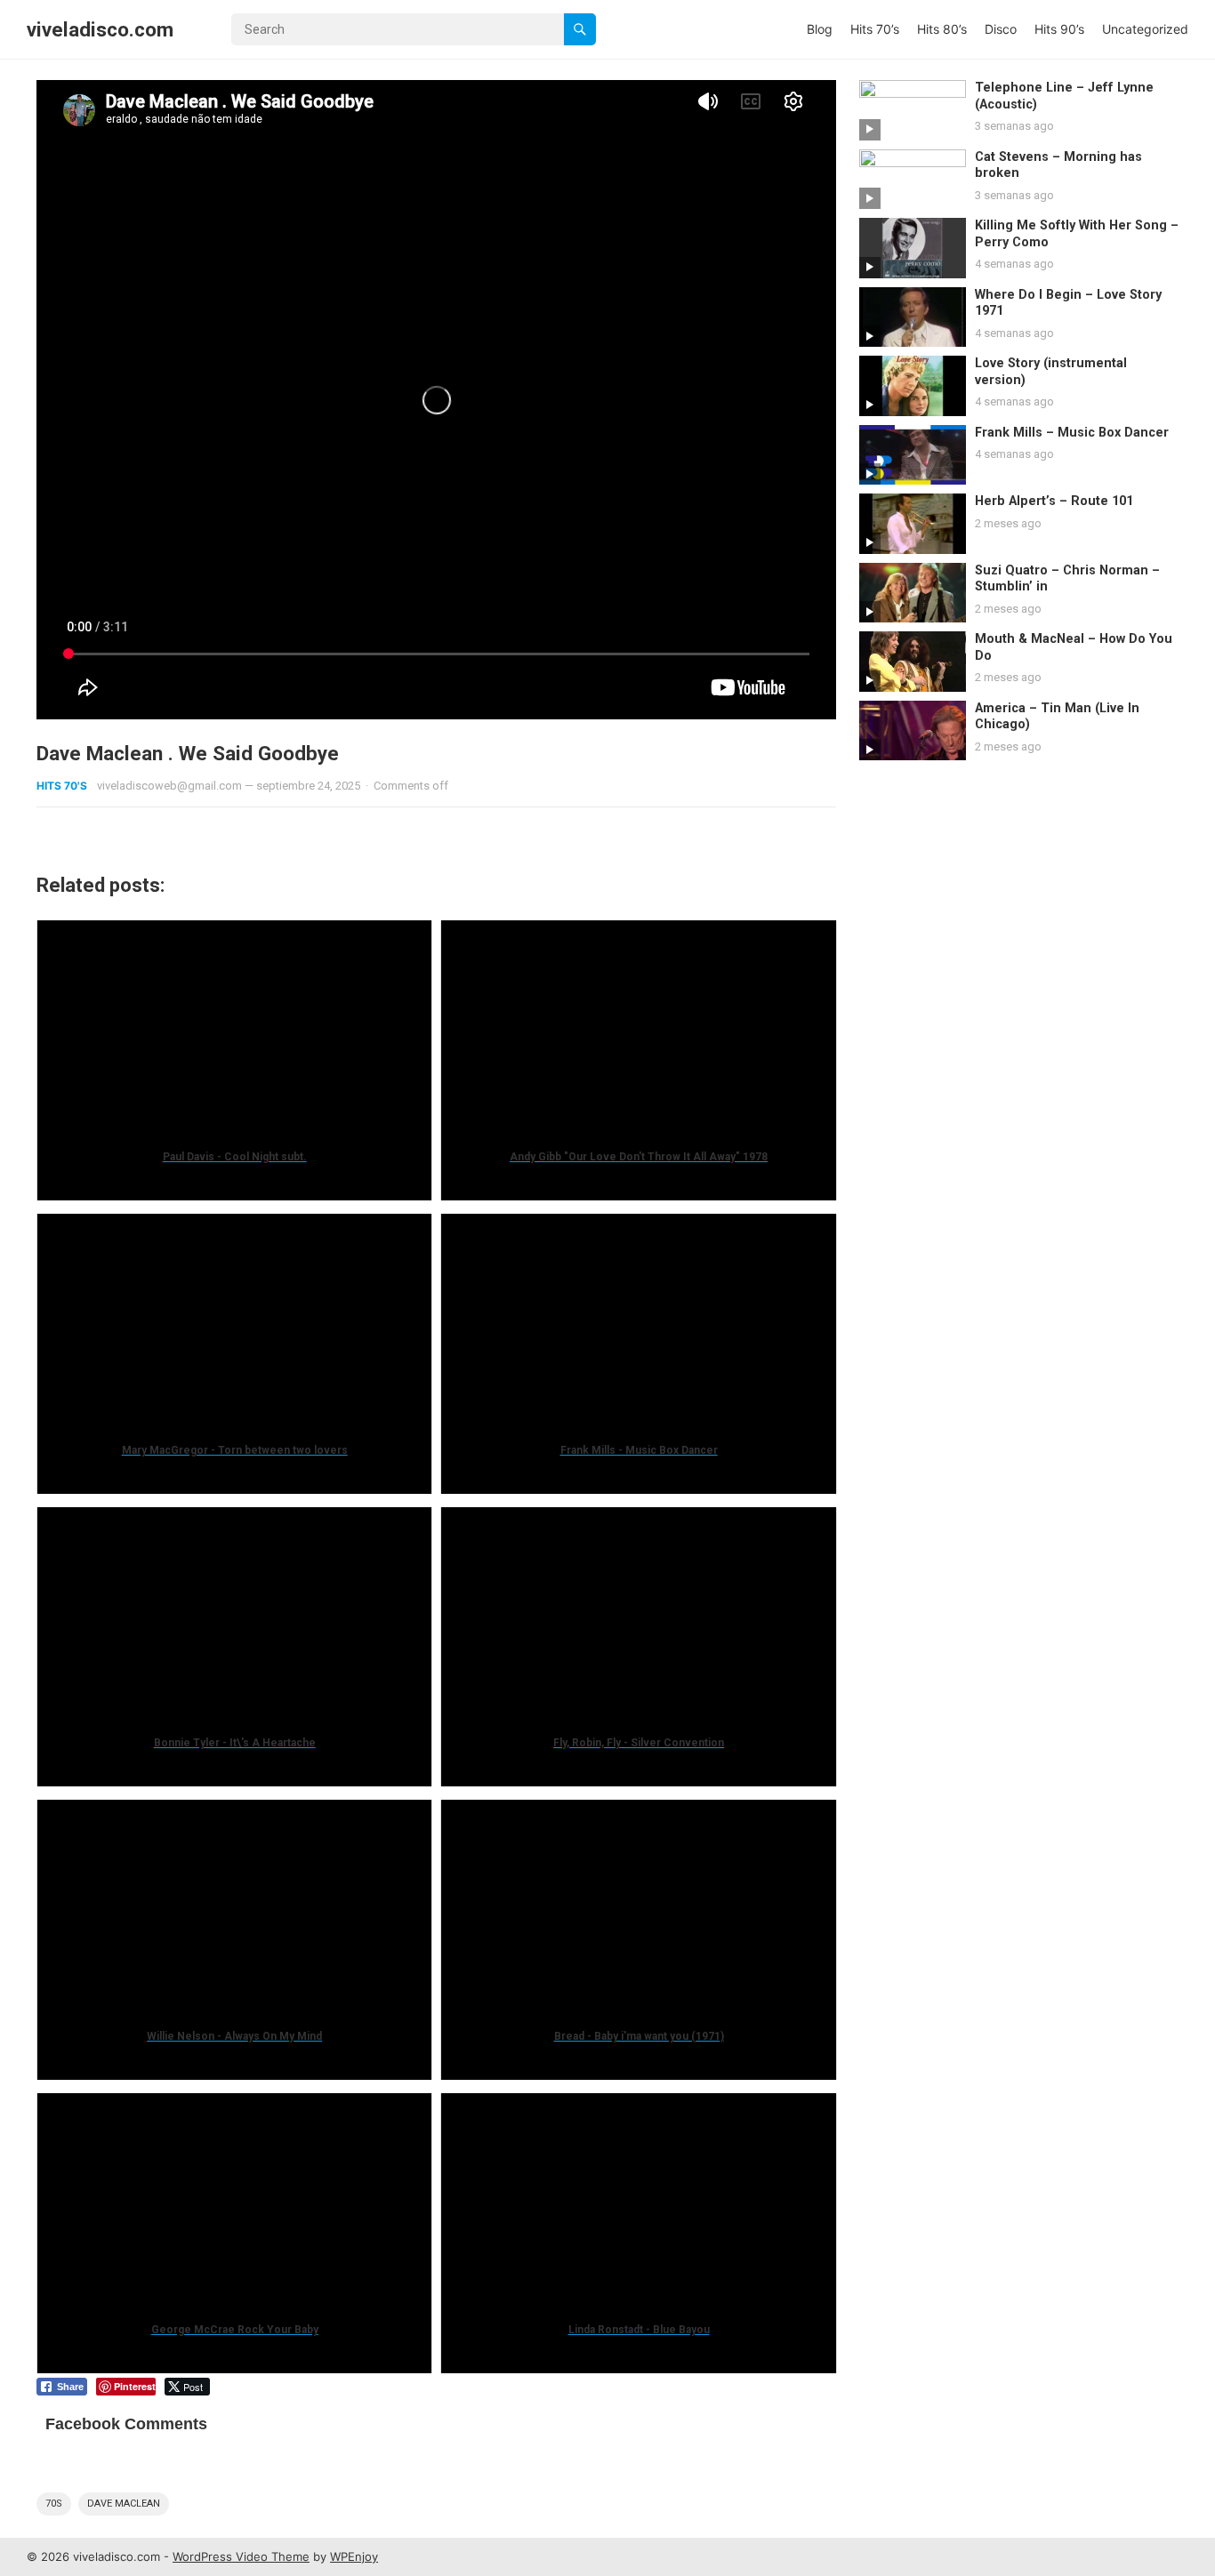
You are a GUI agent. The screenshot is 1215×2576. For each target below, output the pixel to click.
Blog (820, 29)
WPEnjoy (354, 2556)
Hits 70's (62, 786)
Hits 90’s (1059, 29)
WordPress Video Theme (241, 2556)
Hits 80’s (942, 29)
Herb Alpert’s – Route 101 (1054, 501)
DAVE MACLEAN (124, 2504)
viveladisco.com (100, 29)
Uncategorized (1145, 29)
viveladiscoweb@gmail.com (169, 786)
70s (54, 2504)
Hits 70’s (875, 29)
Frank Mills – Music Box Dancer (1072, 433)
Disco (1001, 29)
